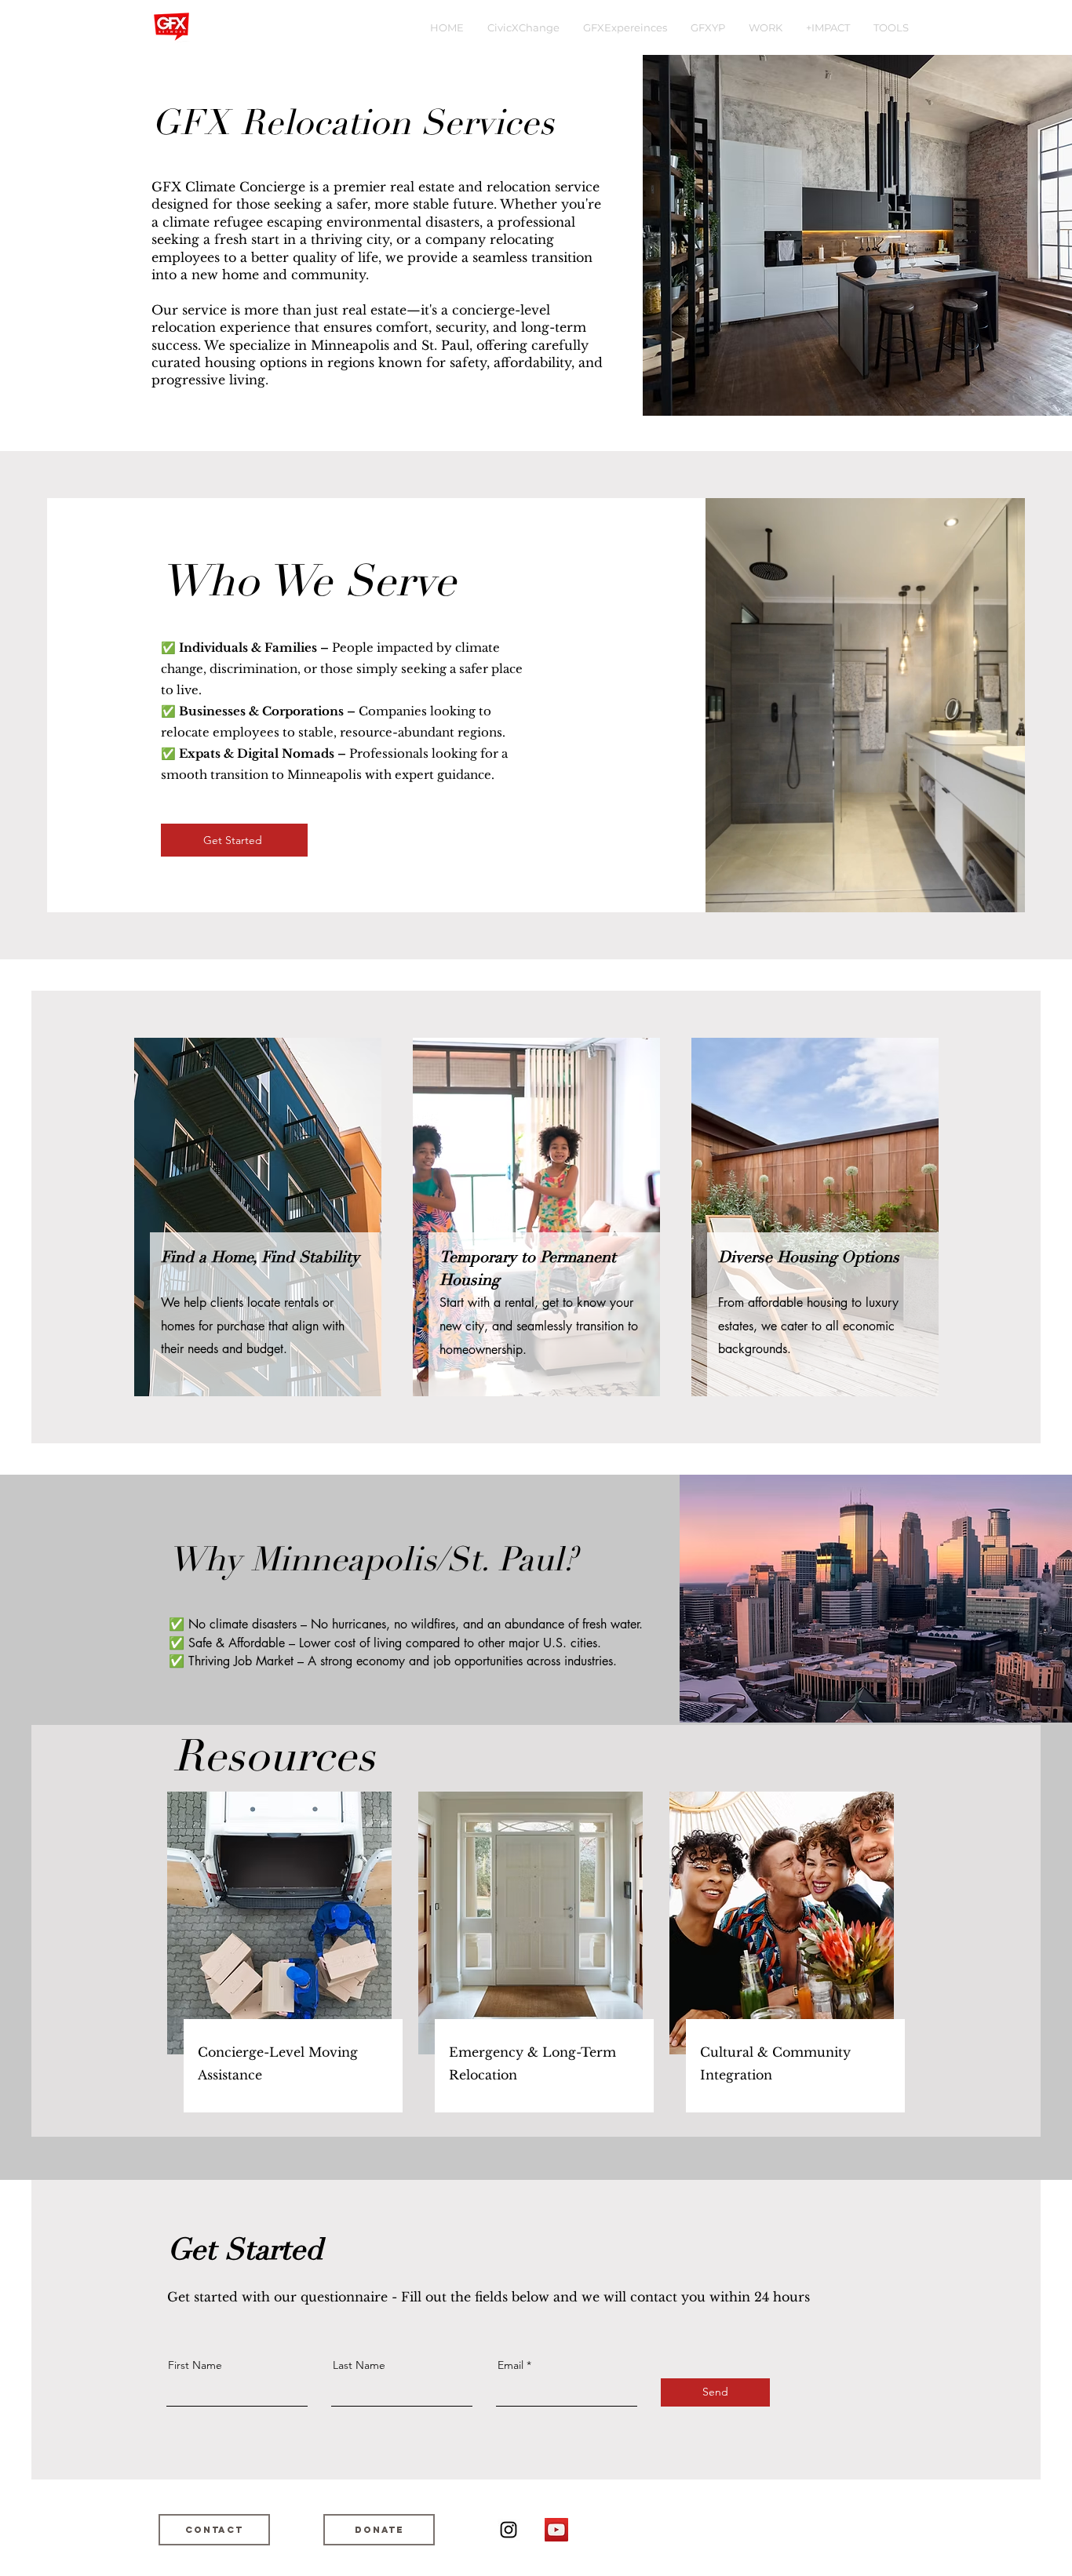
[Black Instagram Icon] (509, 2530)
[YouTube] (556, 2530)
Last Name (359, 2365)
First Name (195, 2365)
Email (510, 2365)
